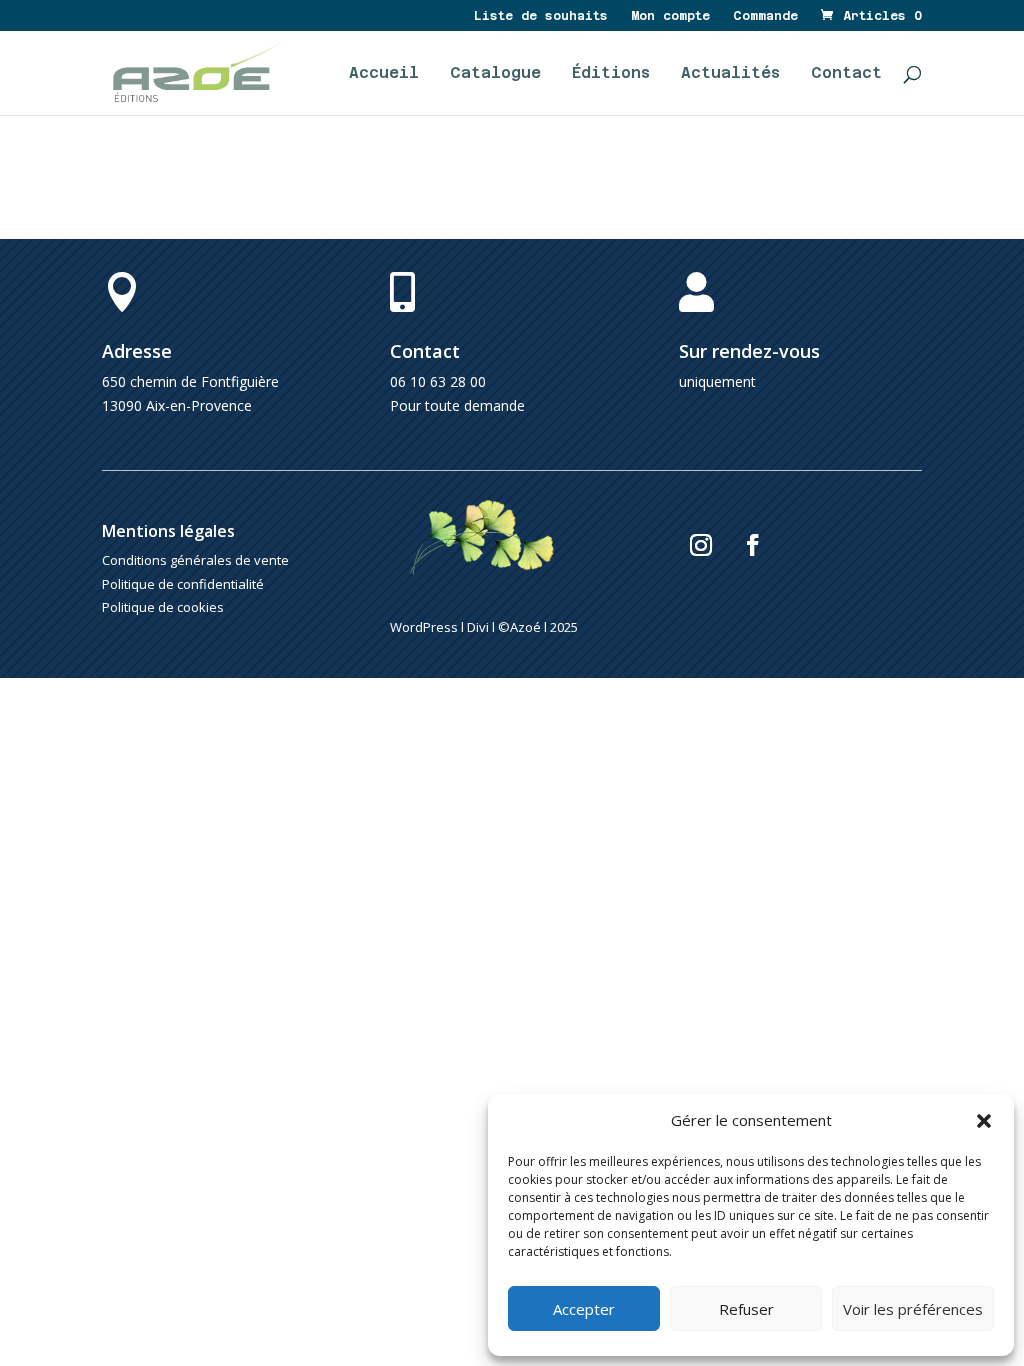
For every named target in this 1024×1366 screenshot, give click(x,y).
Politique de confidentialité (183, 584)
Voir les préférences (913, 1309)
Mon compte (670, 16)
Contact (846, 73)
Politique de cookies (163, 607)
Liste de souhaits (541, 16)
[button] (984, 1121)
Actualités (730, 73)
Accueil (384, 73)
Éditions (611, 73)
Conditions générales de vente (195, 560)
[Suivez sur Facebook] (753, 545)
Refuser (746, 1309)
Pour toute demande (457, 405)
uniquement (717, 381)
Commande (765, 16)
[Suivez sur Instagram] (701, 545)
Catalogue (495, 73)
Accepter (584, 1309)
